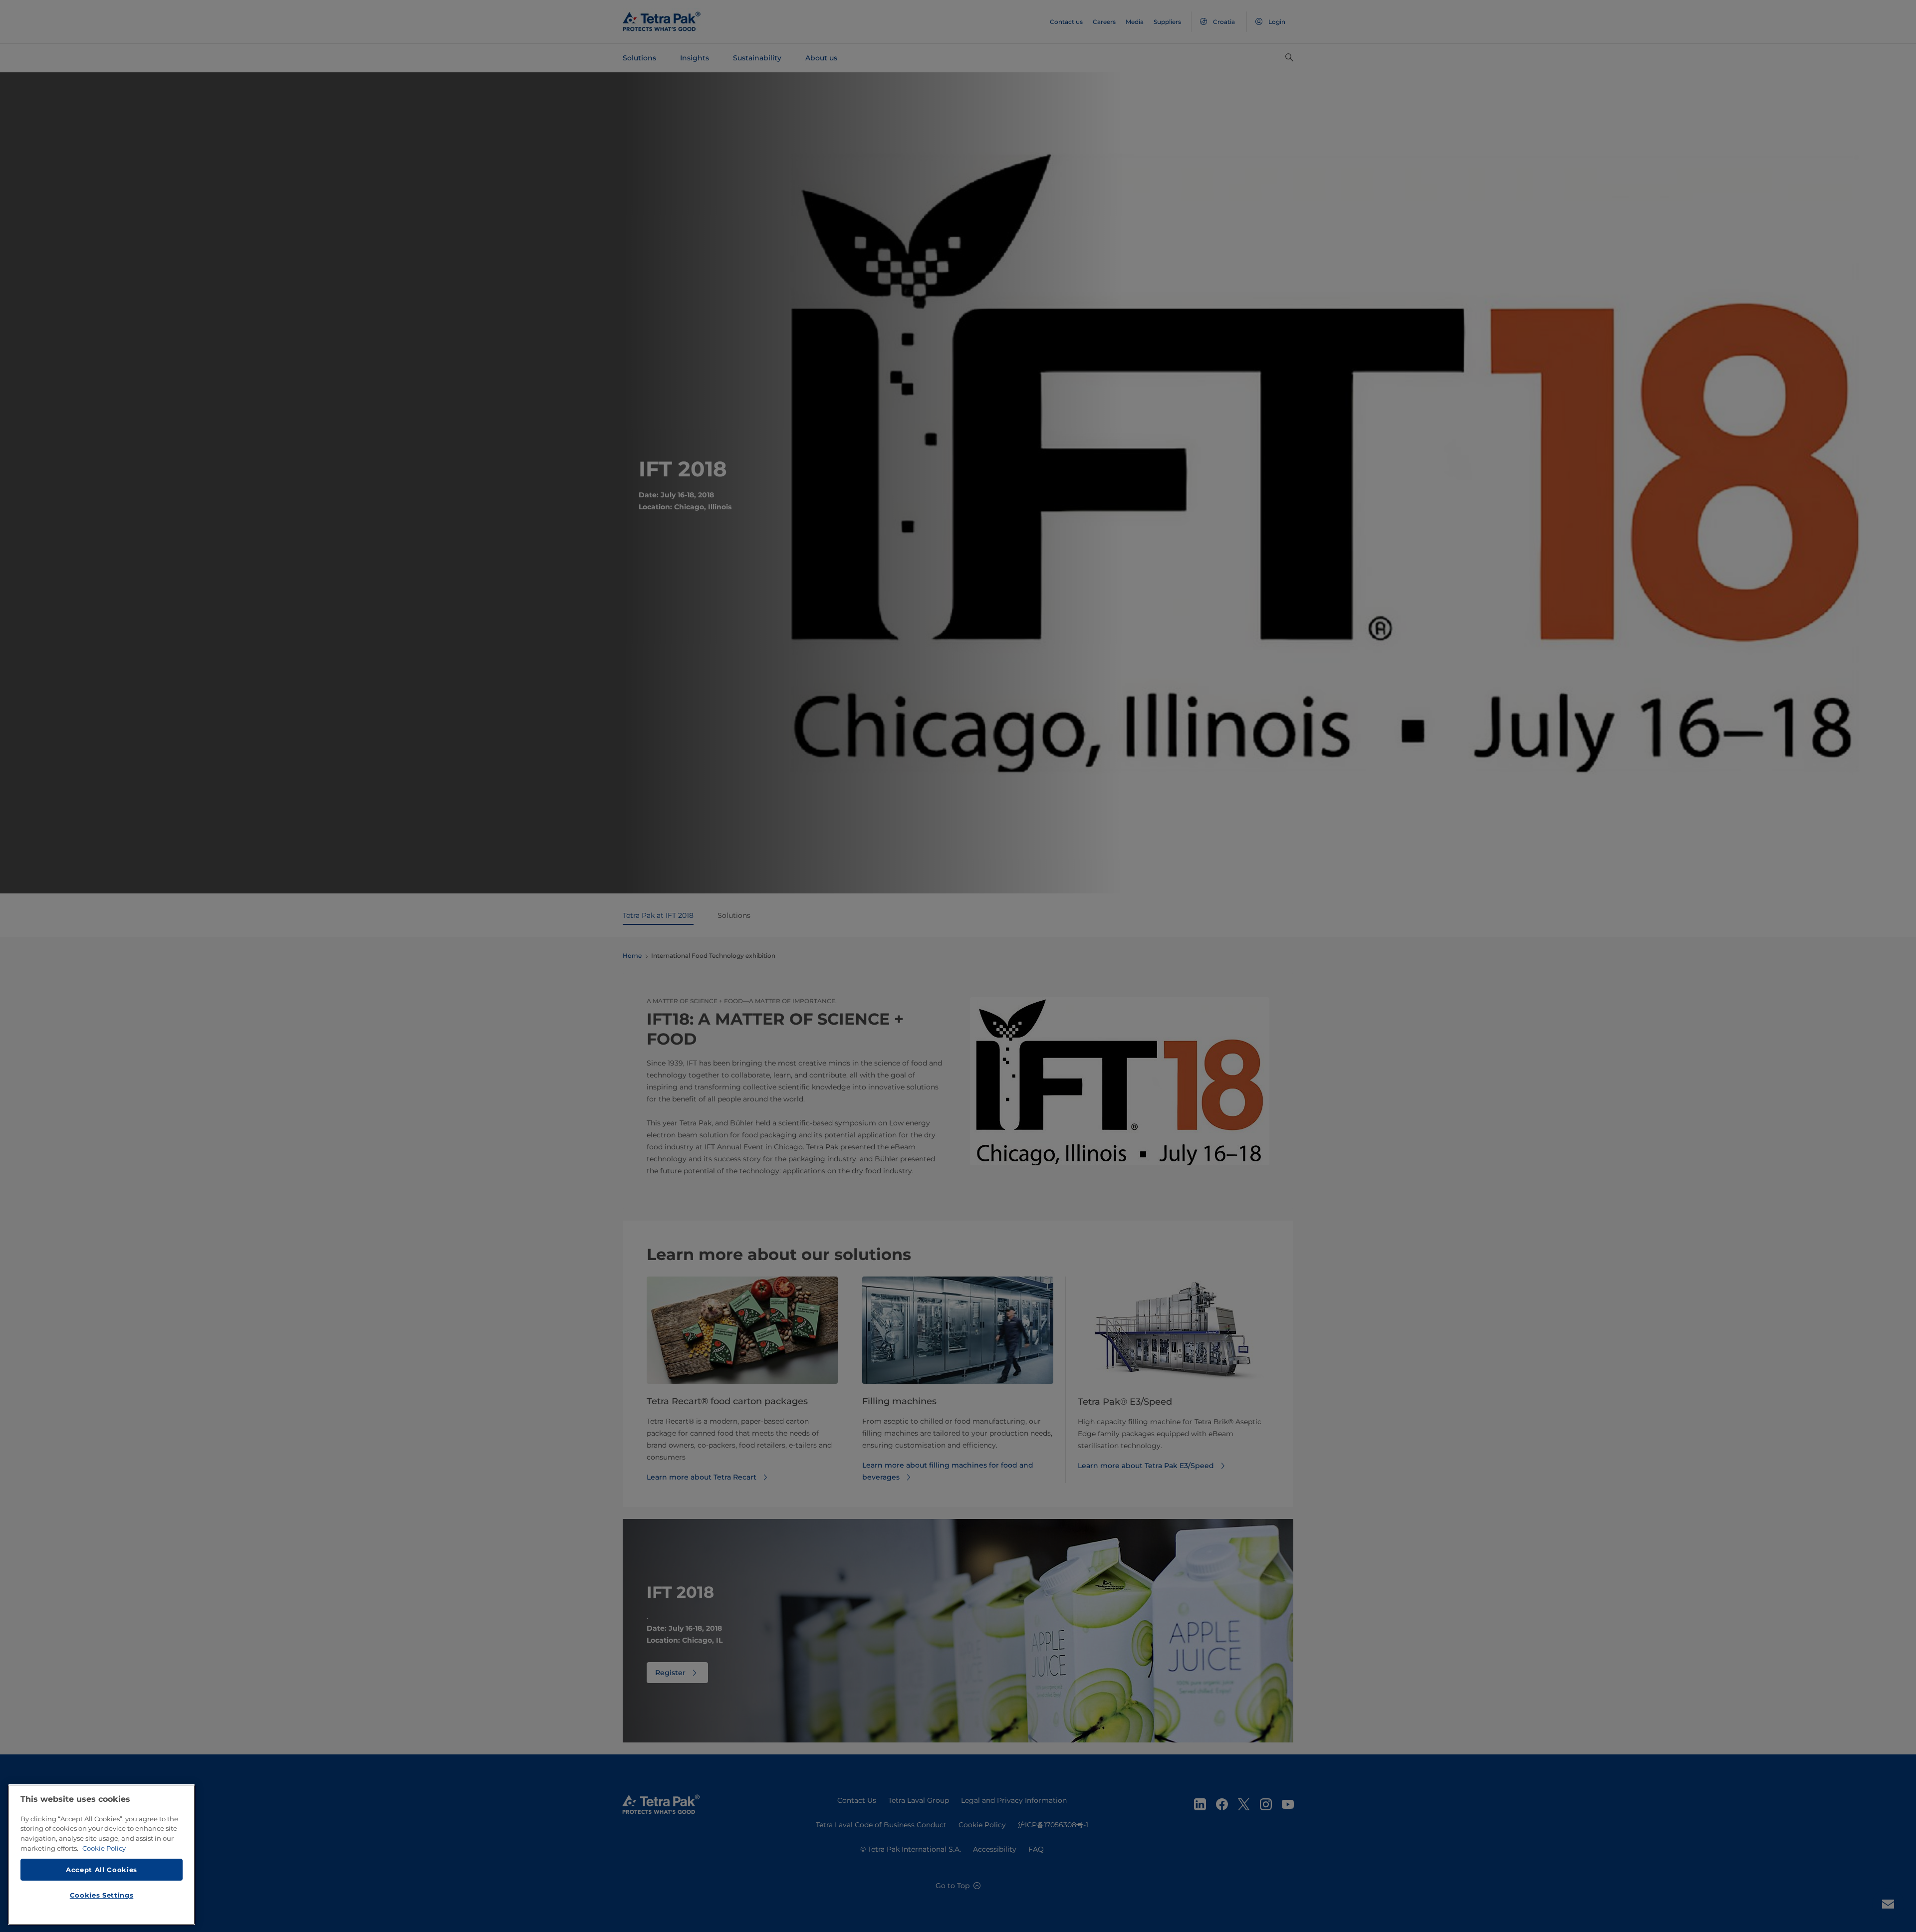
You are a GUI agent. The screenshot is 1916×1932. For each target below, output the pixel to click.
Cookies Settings (102, 1895)
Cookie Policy (104, 1848)
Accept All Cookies (102, 1869)
